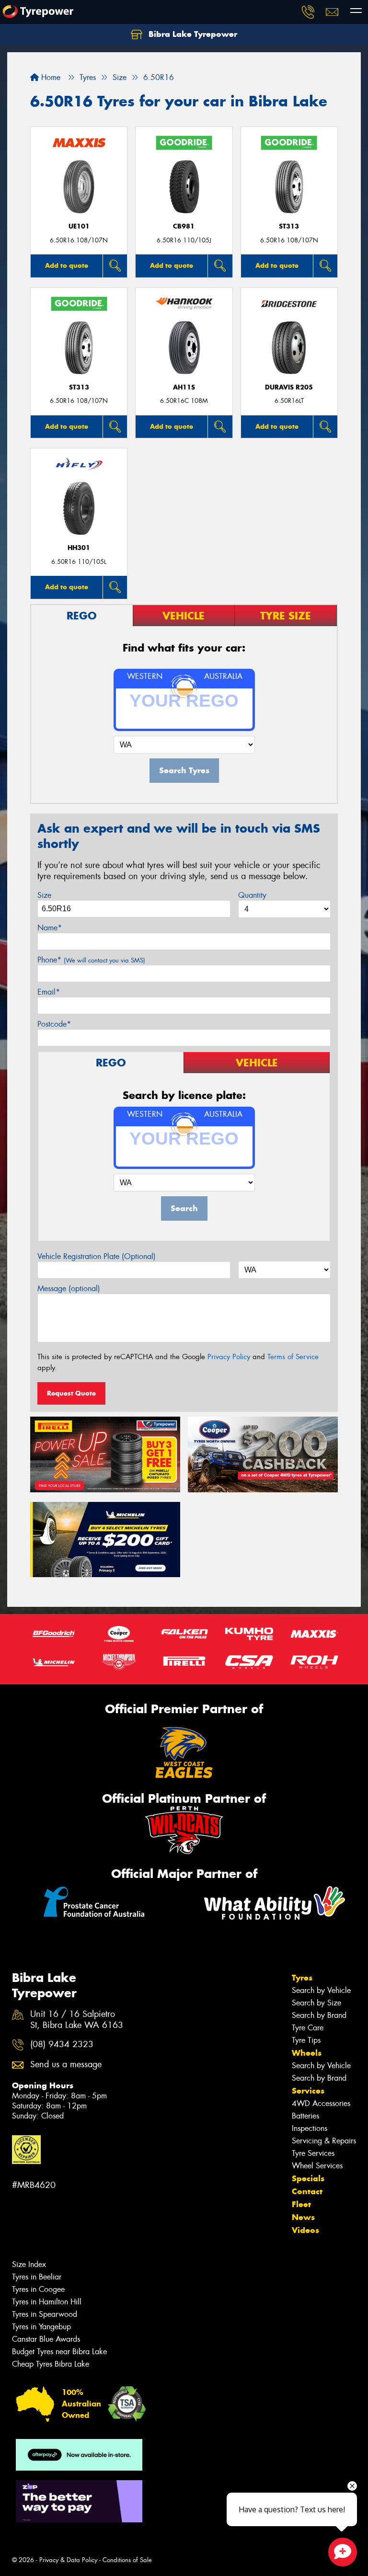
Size (44, 895)
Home (50, 77)
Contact (307, 2191)
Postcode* (54, 1024)
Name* (50, 928)
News (303, 2217)
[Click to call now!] (308, 12)
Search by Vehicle (321, 1990)
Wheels (307, 2053)
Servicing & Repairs (324, 2141)
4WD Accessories (321, 2103)
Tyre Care (308, 2028)
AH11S (184, 387)
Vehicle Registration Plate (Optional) (97, 1256)
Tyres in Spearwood (45, 2314)
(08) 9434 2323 (62, 2044)
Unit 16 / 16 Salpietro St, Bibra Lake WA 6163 (77, 2020)
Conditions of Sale (127, 2560)
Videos (305, 2230)
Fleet (301, 2204)
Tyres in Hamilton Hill (47, 2302)
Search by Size (316, 2003)
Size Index (29, 2264)
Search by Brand (319, 2015)
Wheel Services (317, 2166)
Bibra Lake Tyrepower (192, 34)
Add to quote (67, 265)
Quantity (252, 895)
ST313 (289, 226)
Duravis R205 (289, 387)
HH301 (79, 548)
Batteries (305, 2116)
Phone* (91, 960)
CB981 (184, 226)
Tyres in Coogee (38, 2289)
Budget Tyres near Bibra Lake (59, 2352)
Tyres (302, 1978)
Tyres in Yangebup (41, 2327)
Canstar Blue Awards (46, 2339)
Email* (49, 992)
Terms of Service (293, 1357)
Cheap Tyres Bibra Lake (51, 2364)
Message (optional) (69, 1288)
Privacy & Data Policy (68, 2560)
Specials (308, 2178)
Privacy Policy (229, 1357)
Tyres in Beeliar (37, 2277)
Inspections (310, 2128)
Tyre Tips (306, 2040)
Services (308, 2091)
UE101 (79, 226)
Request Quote (71, 1393)
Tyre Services (313, 2153)
